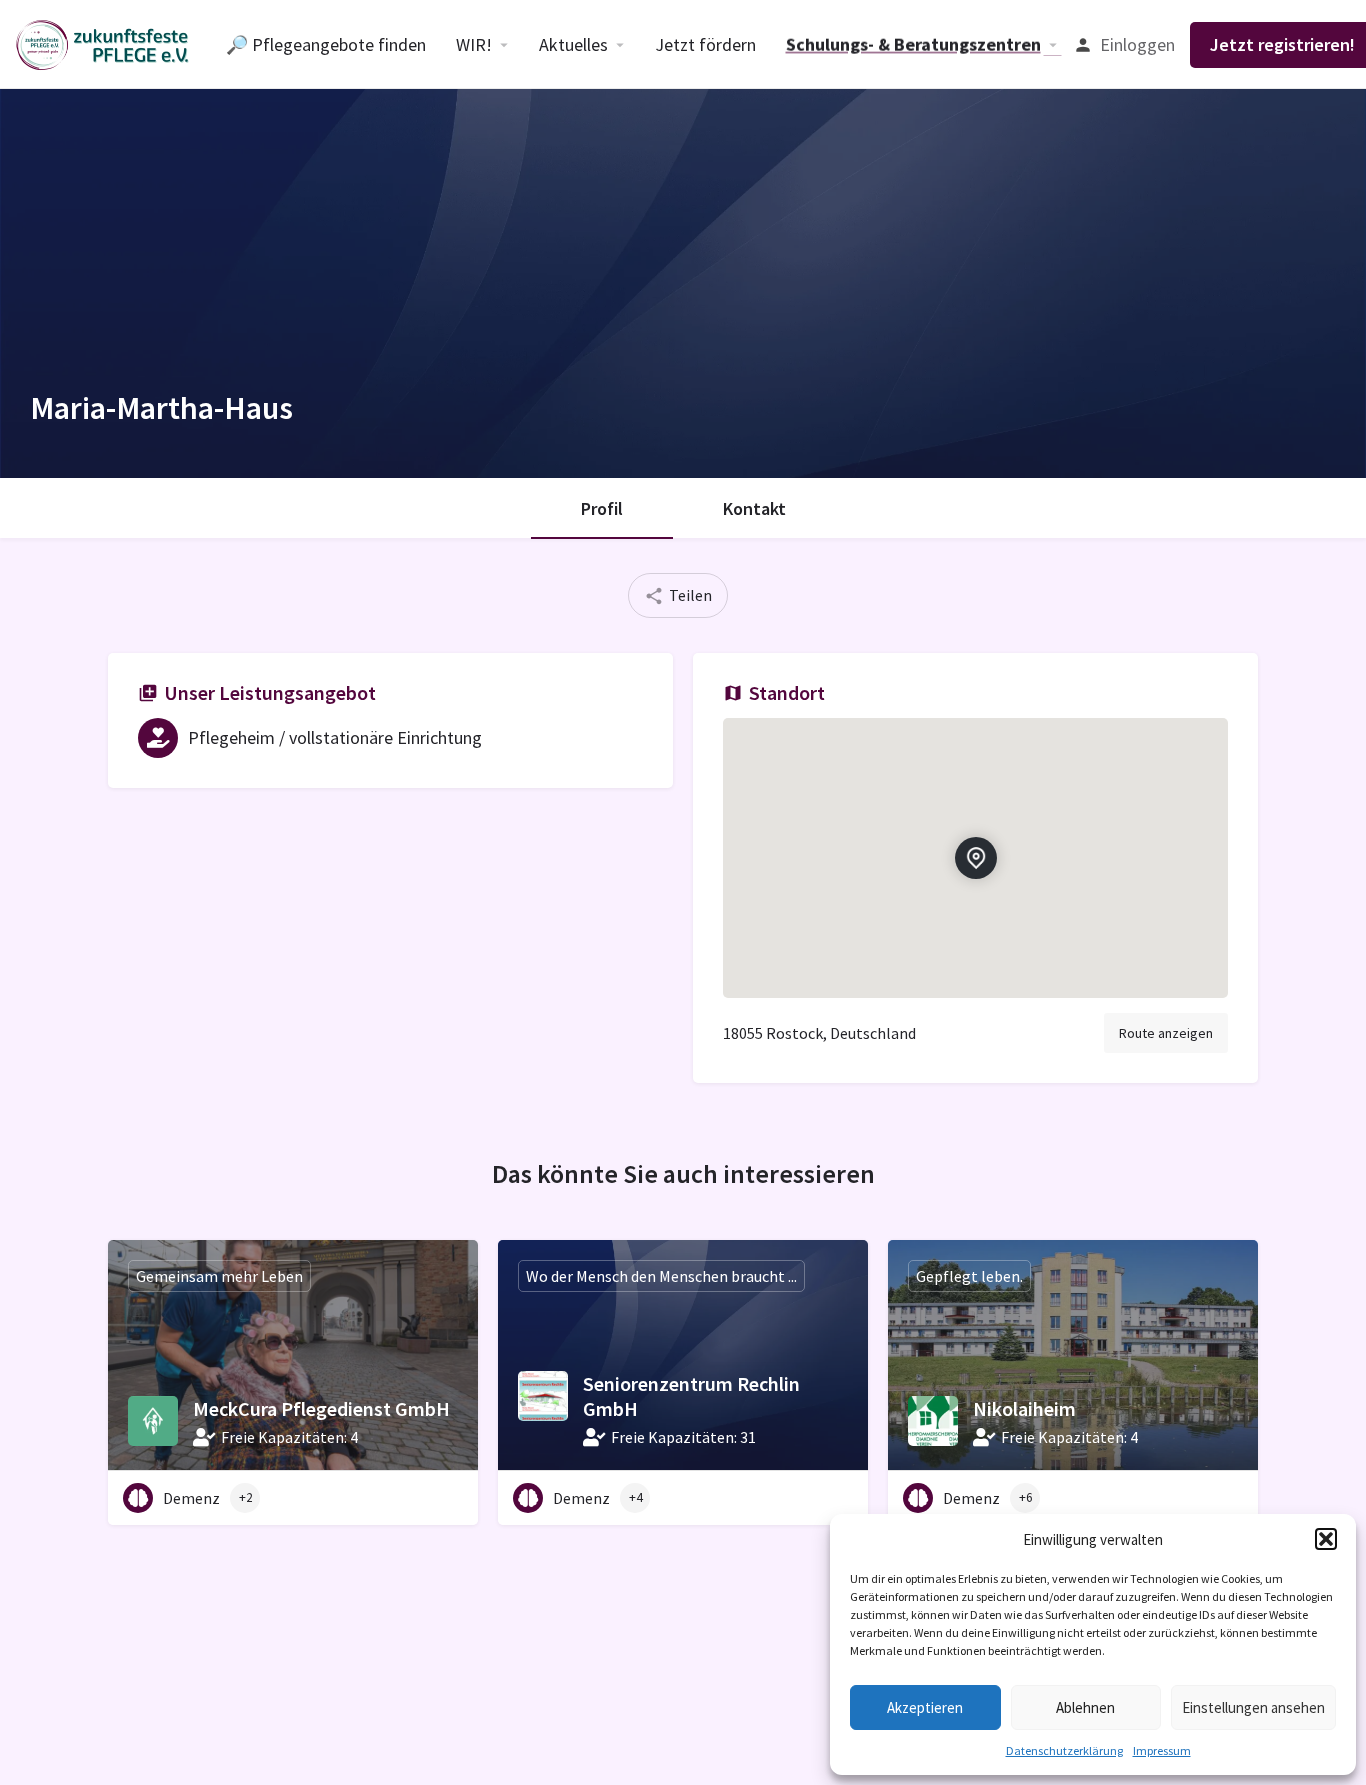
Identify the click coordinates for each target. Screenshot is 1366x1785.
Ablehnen (1085, 1707)
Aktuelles (573, 44)
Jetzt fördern (705, 44)
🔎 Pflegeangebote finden (326, 44)
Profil (602, 508)
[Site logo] (105, 43)
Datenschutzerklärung (1064, 1750)
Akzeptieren (925, 1707)
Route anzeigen (1166, 1033)
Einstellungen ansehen (1253, 1707)
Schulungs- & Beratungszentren (913, 44)
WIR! (474, 44)
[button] (1326, 1539)
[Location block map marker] (975, 858)
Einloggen (1137, 44)
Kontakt (754, 508)
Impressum (1162, 1750)
